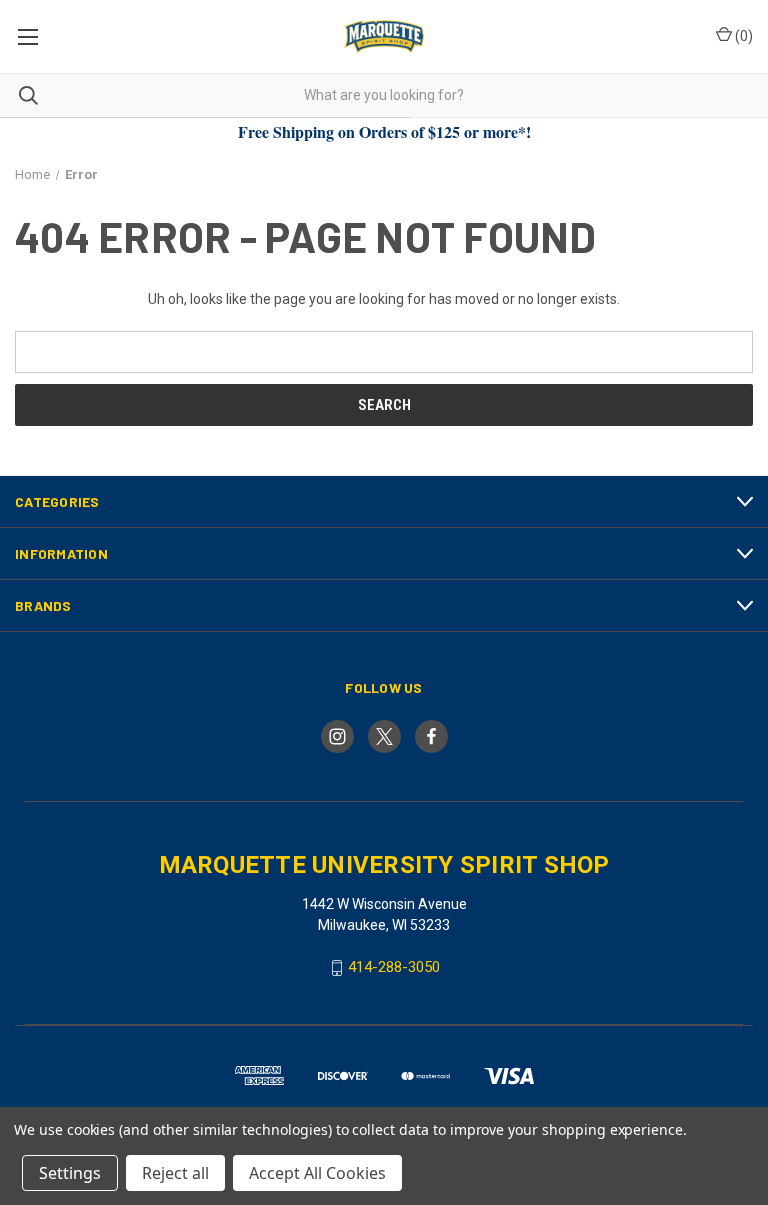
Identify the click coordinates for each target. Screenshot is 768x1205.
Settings (70, 1173)
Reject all (175, 1173)
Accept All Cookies (317, 1173)
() (742, 36)
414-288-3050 (394, 967)
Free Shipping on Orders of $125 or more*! (384, 131)
